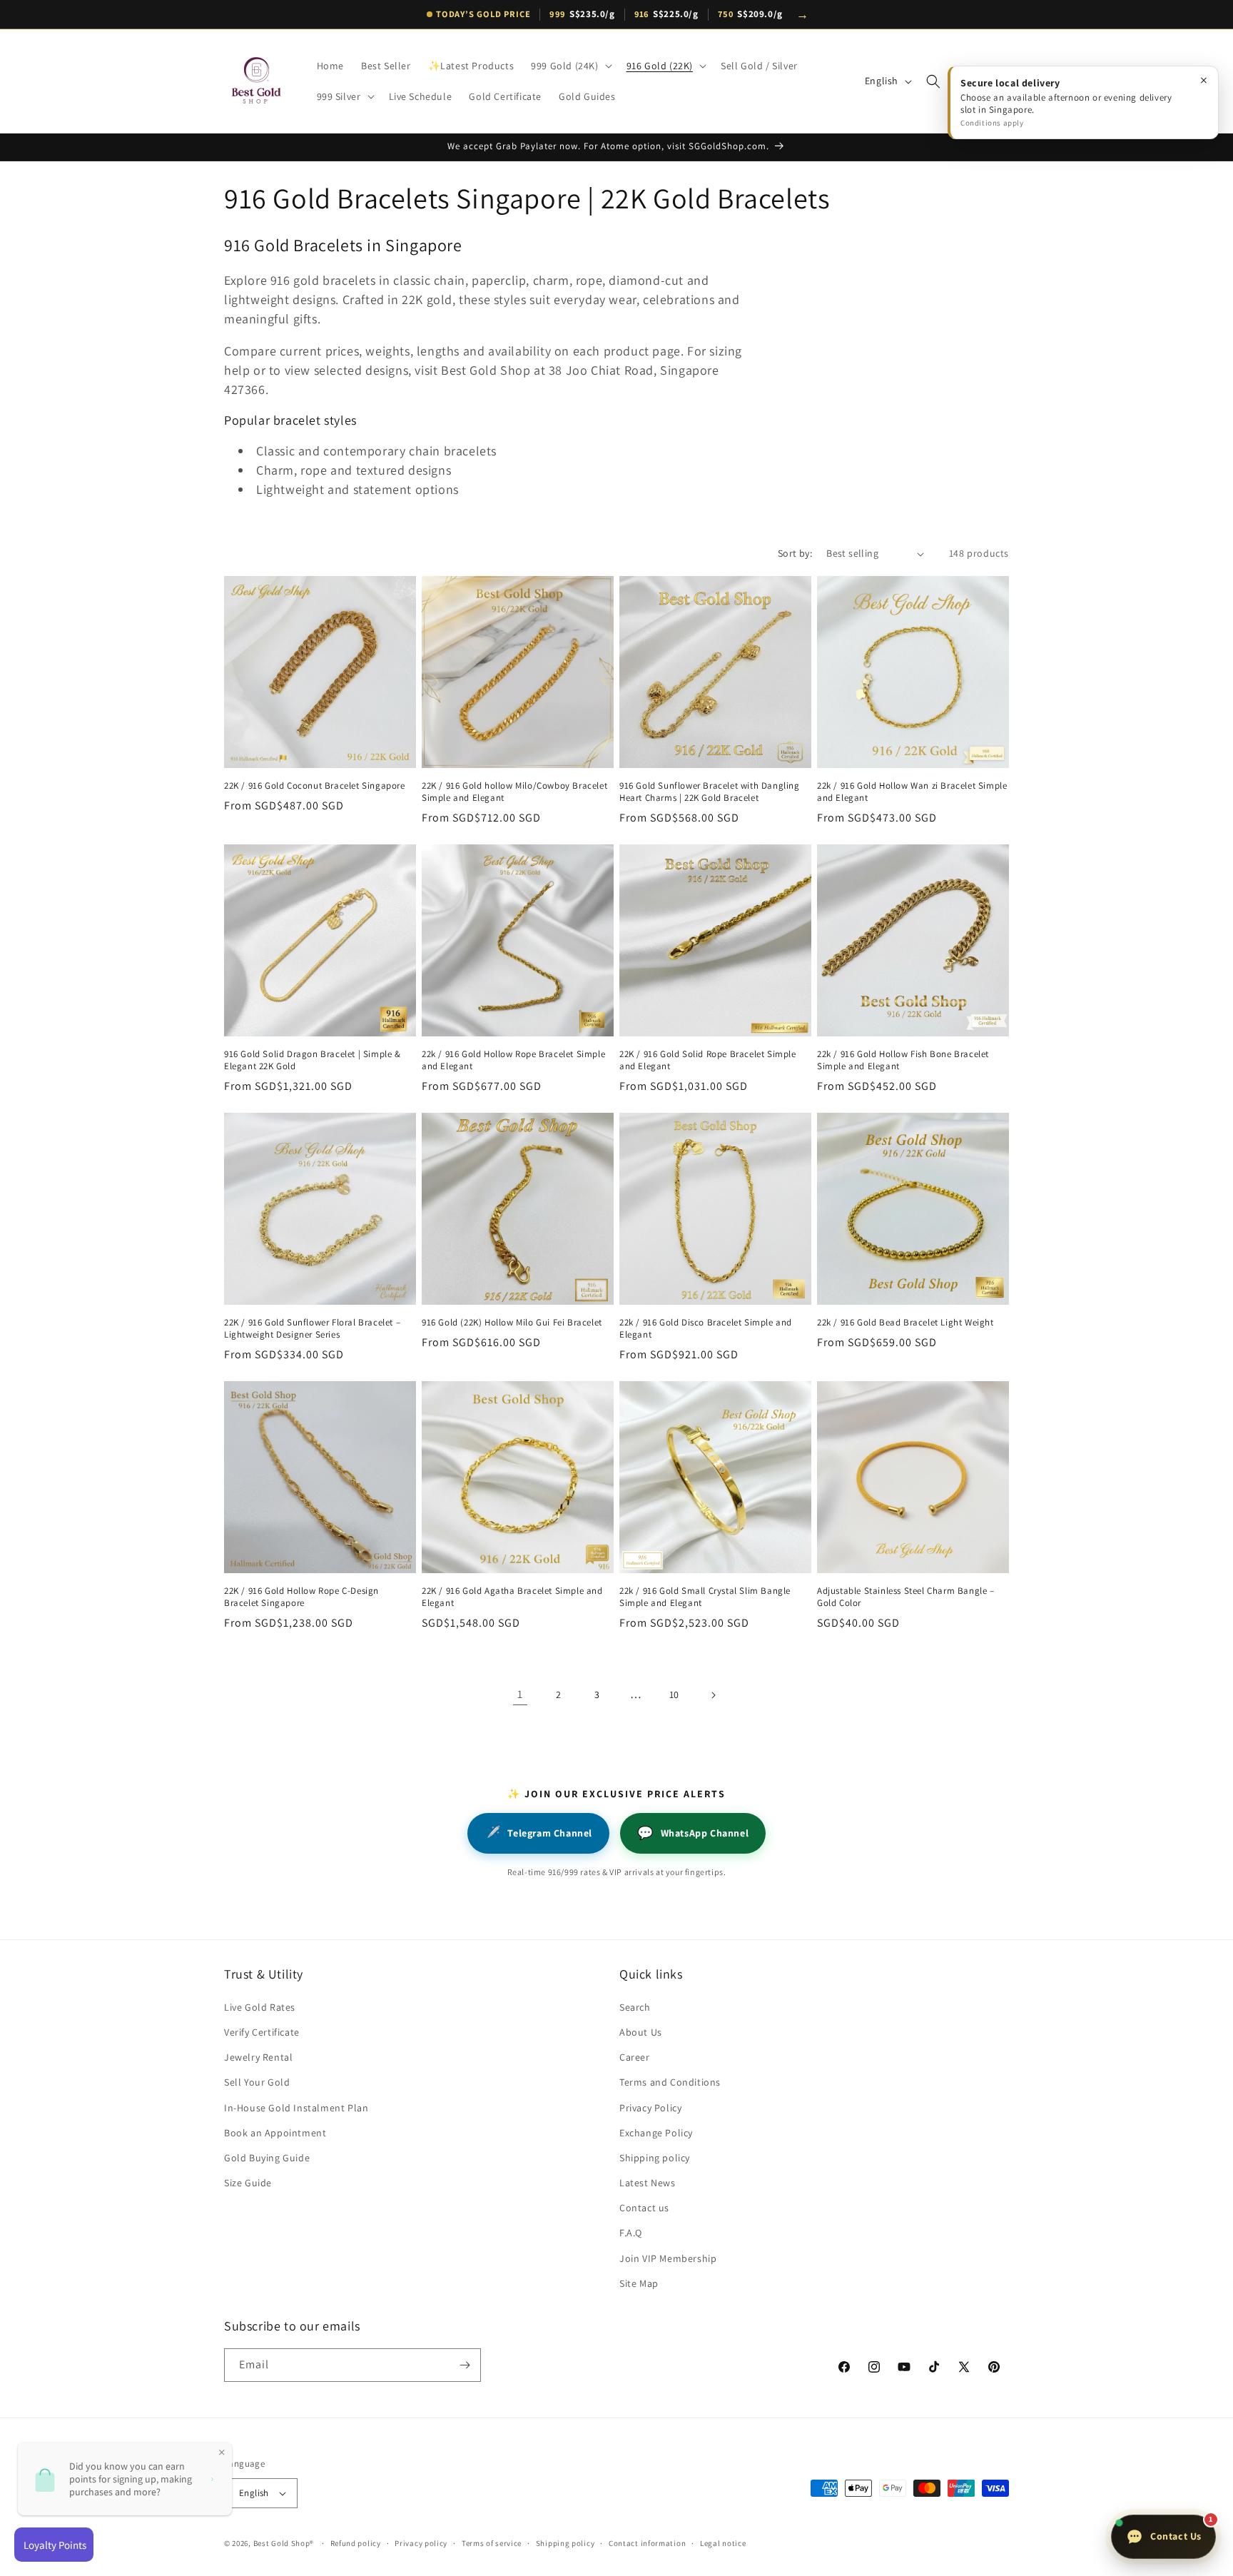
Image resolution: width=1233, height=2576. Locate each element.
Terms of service (492, 2543)
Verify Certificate (262, 2032)
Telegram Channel (538, 1833)
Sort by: (795, 553)
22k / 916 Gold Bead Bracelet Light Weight (905, 1323)
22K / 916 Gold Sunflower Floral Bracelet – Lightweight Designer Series (312, 1329)
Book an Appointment (275, 2133)
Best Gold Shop (282, 2543)
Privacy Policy (650, 2108)
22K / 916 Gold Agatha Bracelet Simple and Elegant (512, 1597)
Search (635, 2007)
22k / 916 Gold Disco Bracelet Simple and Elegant (706, 1329)
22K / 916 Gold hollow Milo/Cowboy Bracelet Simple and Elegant (514, 792)
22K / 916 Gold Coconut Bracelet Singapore (315, 786)
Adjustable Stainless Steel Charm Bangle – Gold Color (906, 1597)
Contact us (644, 2208)
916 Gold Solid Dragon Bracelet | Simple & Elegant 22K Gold (313, 1060)
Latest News (648, 2183)
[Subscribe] (465, 2365)
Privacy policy (421, 2543)
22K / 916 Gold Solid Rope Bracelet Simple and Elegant (708, 1060)
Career (635, 2057)
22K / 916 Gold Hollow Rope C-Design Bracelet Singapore (301, 1597)
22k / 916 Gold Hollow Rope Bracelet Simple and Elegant (513, 1060)
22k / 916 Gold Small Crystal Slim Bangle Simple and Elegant (705, 1597)
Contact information (647, 2543)
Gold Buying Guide (267, 2158)
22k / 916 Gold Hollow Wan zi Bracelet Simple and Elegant (912, 792)
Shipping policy (655, 2158)
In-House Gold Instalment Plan (296, 2108)
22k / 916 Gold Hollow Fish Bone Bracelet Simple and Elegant (903, 1060)
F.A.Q (631, 2233)
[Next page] (713, 1695)
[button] (570, 66)
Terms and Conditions (670, 2082)
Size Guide (248, 2183)
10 (674, 1694)
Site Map (639, 2283)
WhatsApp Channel (693, 1833)
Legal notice (723, 2543)
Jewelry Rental (258, 2057)
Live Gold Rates (260, 2007)
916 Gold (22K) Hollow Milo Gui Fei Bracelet (512, 1323)
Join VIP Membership (668, 2258)
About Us (641, 2032)
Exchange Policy (656, 2133)
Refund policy (356, 2543)
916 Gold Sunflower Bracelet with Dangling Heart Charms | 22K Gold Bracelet (710, 792)
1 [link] (520, 1694)
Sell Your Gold (257, 2082)
